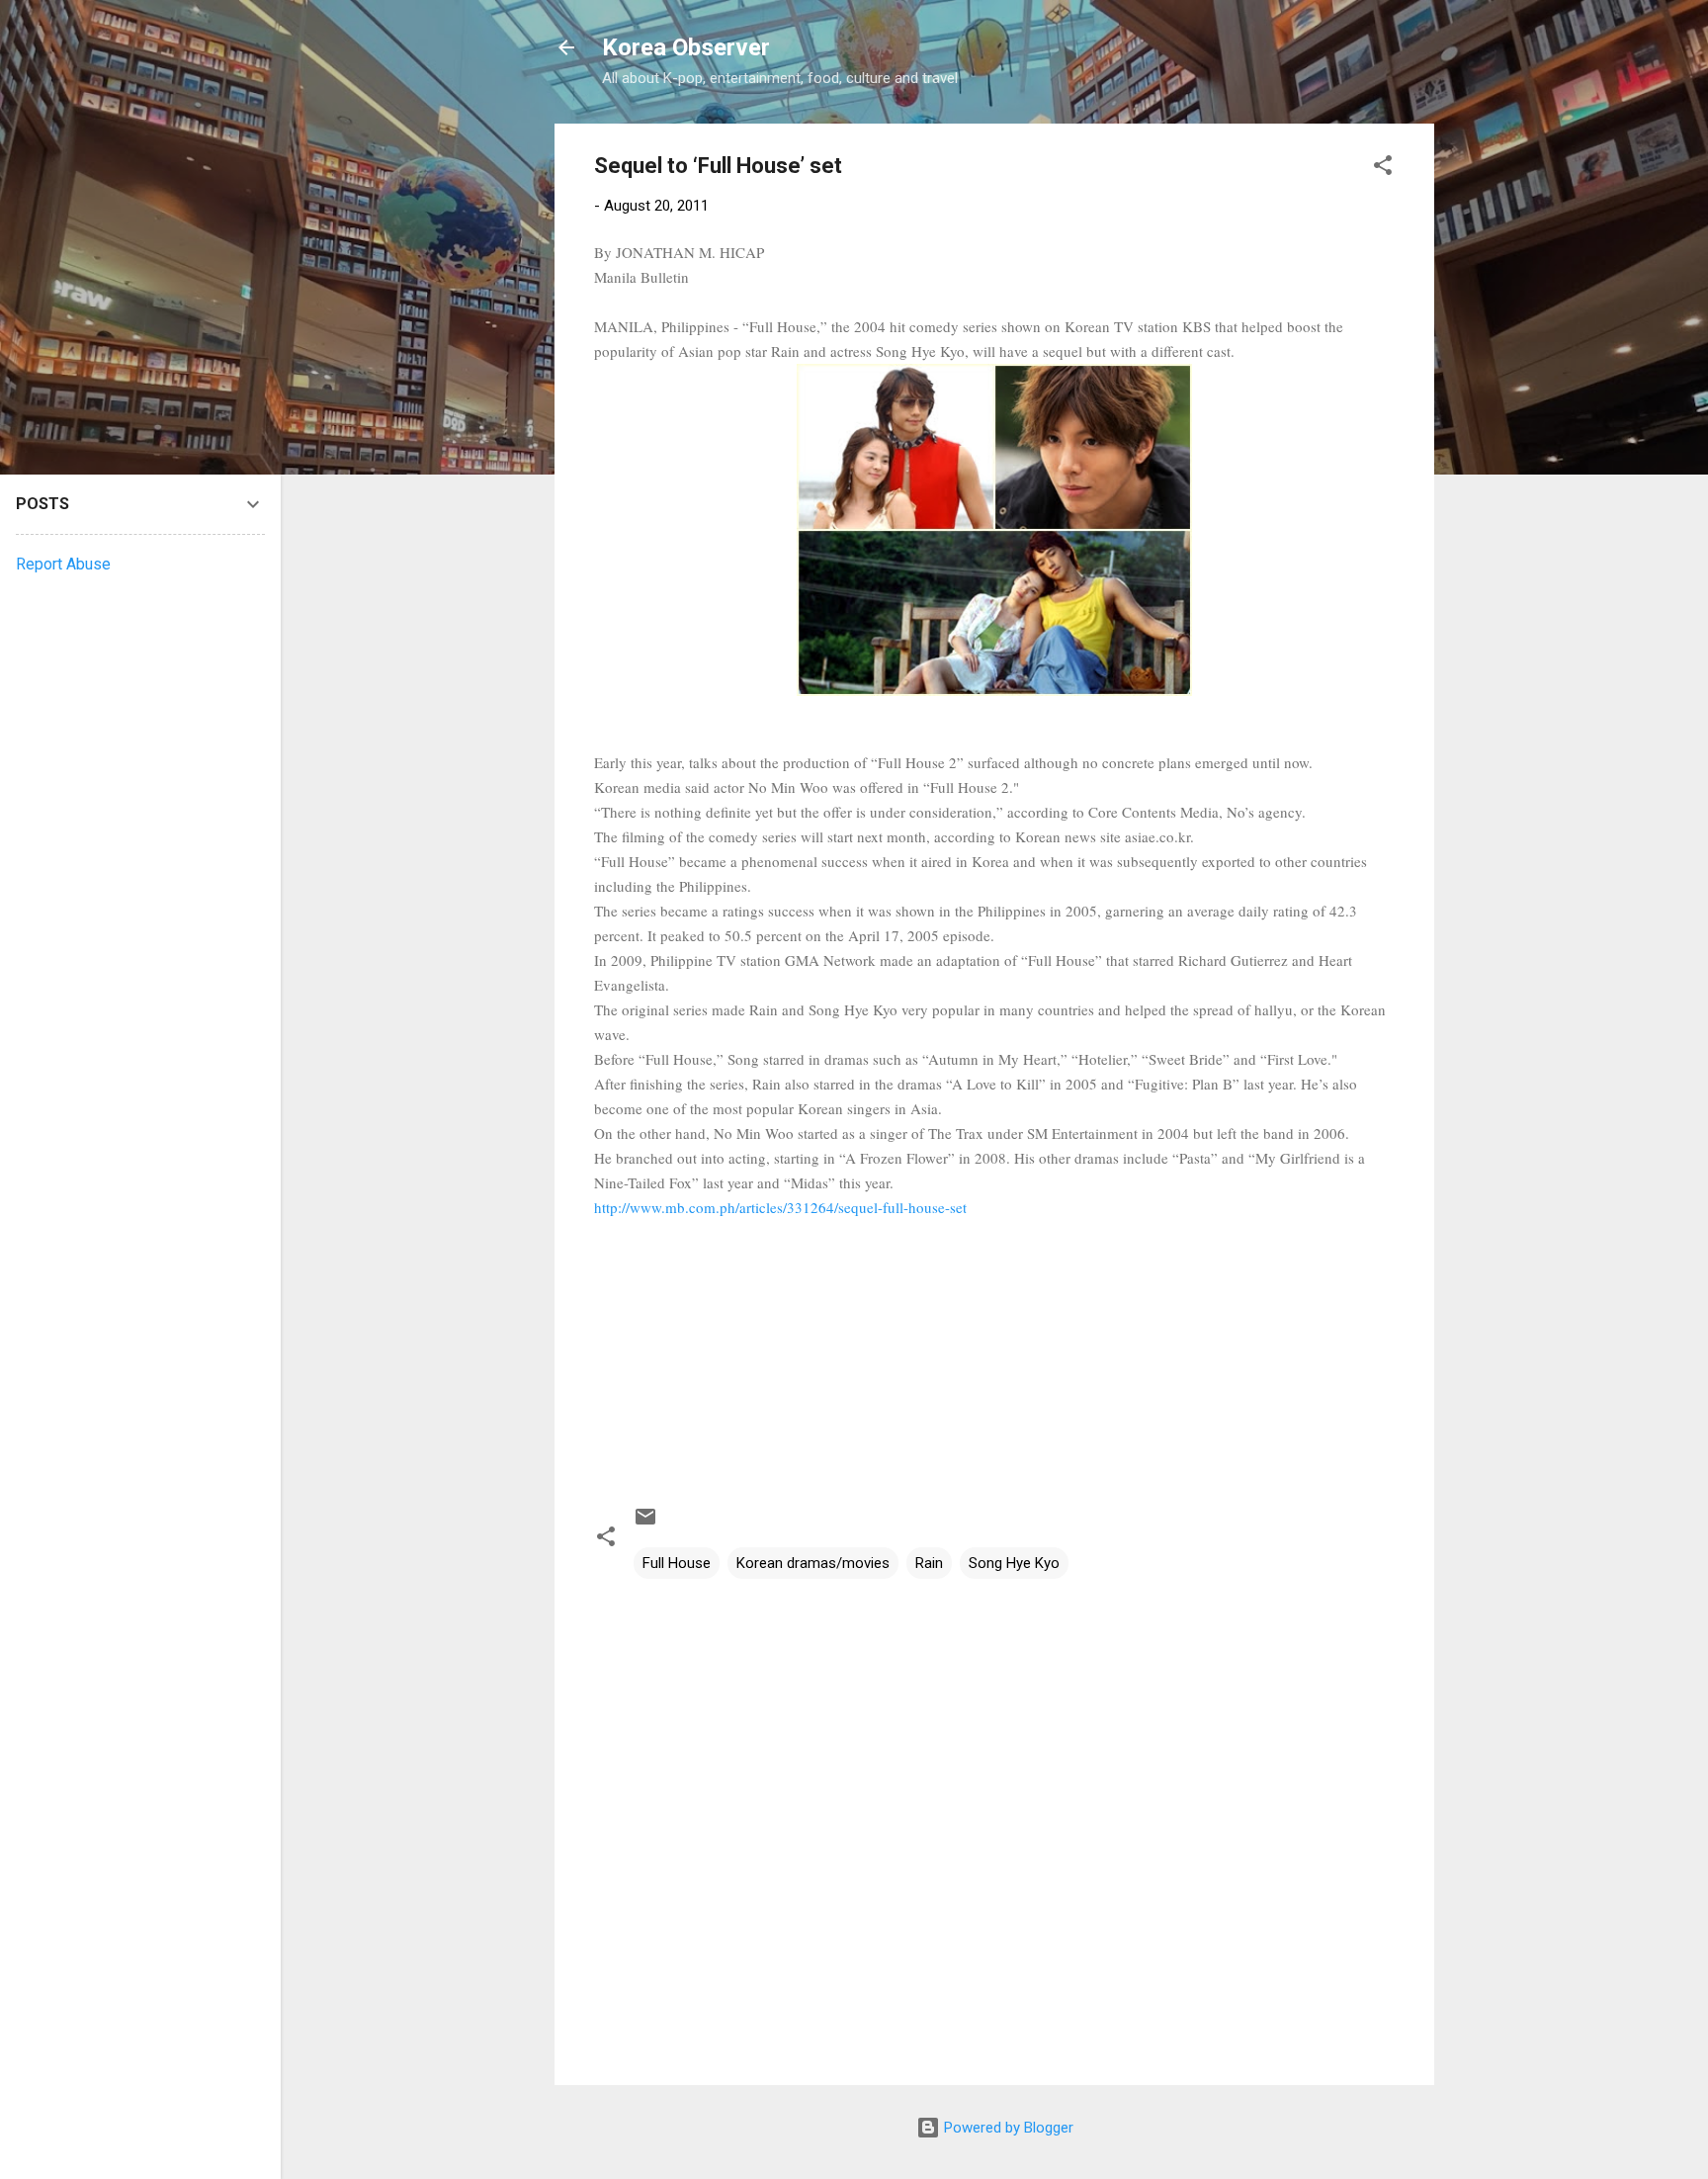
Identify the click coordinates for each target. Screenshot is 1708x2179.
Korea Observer (686, 47)
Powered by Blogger (1007, 2128)
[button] (1383, 169)
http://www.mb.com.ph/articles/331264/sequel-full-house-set (780, 1207)
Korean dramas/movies (813, 1563)
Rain (929, 1563)
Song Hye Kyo (1014, 1563)
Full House (677, 1563)
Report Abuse (63, 564)
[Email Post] (645, 1524)
